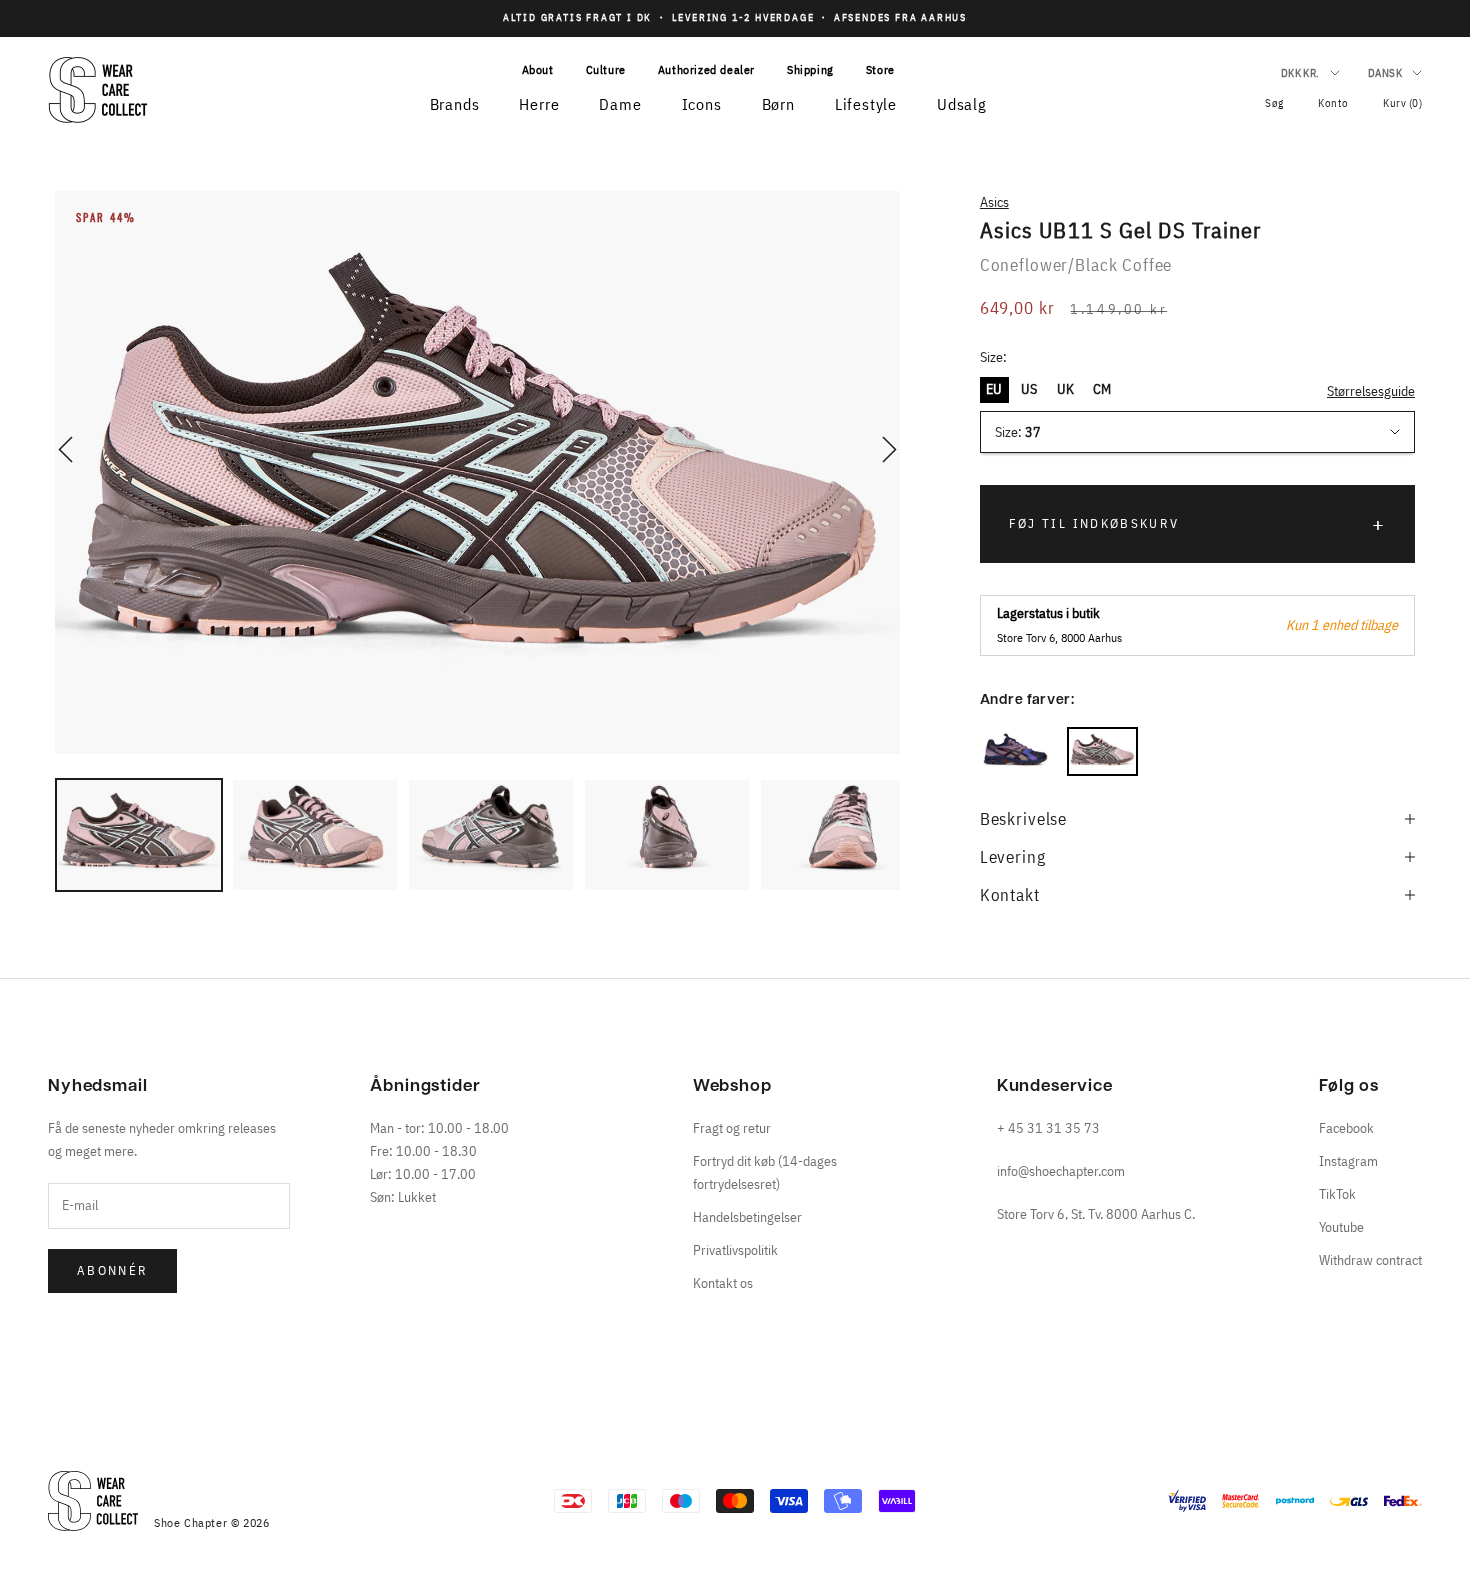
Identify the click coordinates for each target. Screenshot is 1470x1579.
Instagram (1348, 1161)
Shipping (810, 69)
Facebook (1346, 1128)
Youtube (1341, 1227)
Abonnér (112, 1270)
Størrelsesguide (1371, 391)
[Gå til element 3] (491, 835)
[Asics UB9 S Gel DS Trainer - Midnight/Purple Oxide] (1015, 751)
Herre (539, 104)
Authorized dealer (706, 69)
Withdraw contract (1370, 1260)
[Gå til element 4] (667, 835)
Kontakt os (723, 1283)
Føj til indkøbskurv (1094, 523)
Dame (620, 104)
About (538, 69)
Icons (702, 104)
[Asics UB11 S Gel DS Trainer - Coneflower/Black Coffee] (1102, 751)
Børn (778, 104)
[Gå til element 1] (139, 835)
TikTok (1337, 1194)
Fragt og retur (732, 1128)
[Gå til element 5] (843, 835)
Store (880, 69)
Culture (606, 69)
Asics (994, 202)
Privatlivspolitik (735, 1250)
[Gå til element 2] (315, 835)
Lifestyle (866, 104)
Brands (455, 104)
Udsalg (962, 104)
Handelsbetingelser (747, 1217)
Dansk (1385, 73)
